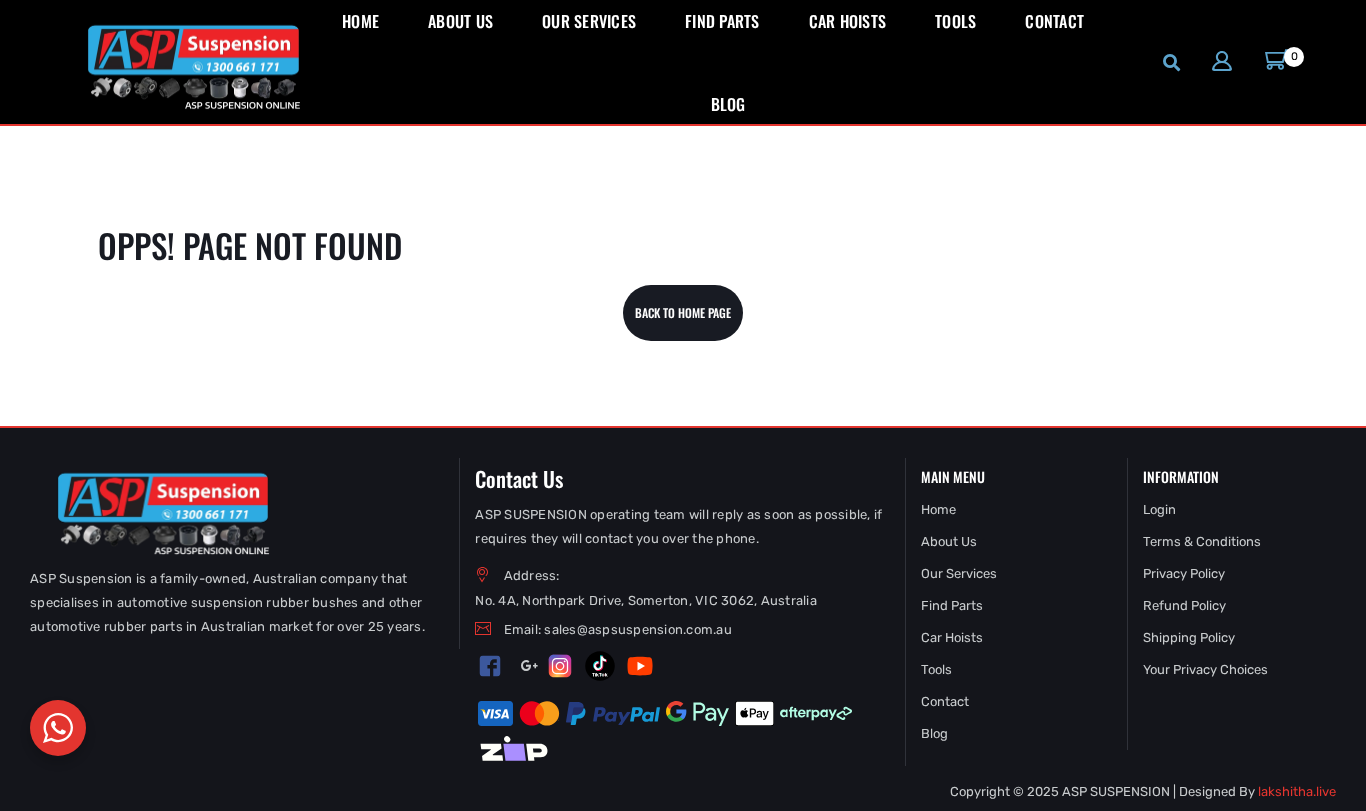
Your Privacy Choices (1205, 669)
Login (1159, 509)
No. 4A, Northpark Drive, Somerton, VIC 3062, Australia (646, 600)
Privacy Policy (1184, 573)
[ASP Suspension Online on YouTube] (640, 666)
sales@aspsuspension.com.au (638, 629)
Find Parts (952, 605)
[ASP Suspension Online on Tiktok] (600, 666)
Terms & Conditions (1202, 541)
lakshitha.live (1297, 791)
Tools (936, 669)
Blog (934, 733)
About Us (949, 541)
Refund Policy (1184, 605)
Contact (945, 701)
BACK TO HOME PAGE (683, 312)
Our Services (959, 573)
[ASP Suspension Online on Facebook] (490, 666)
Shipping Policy (1189, 637)
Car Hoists (952, 637)
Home (938, 509)
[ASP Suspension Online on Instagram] (560, 666)
